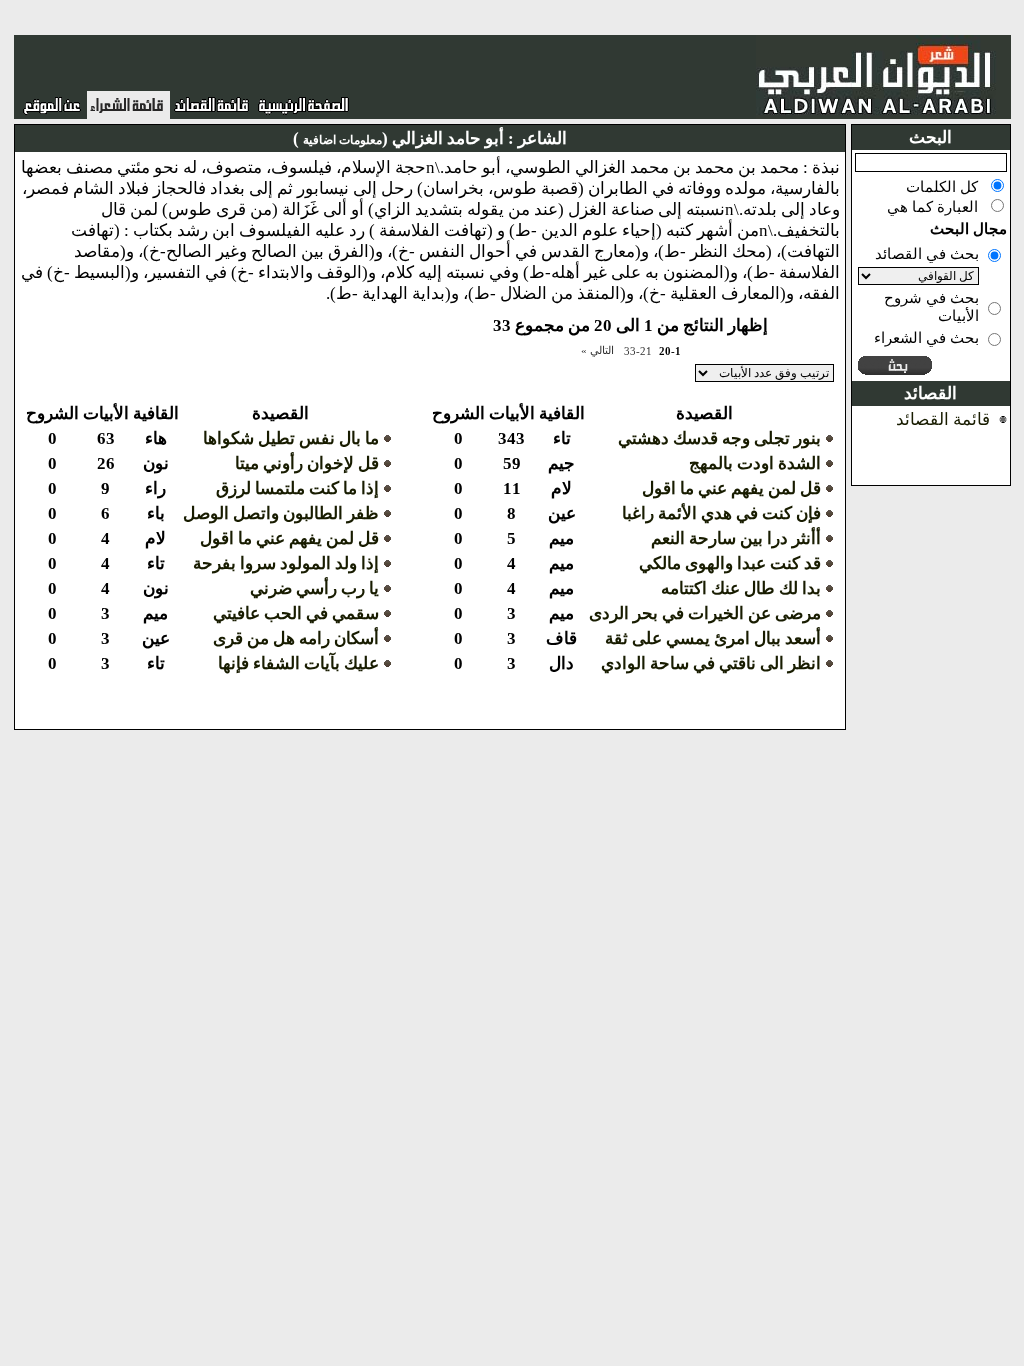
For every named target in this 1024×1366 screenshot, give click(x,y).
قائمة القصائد (943, 419)
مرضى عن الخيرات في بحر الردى (705, 613)
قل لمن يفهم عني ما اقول (731, 488)
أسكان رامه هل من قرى (296, 638)
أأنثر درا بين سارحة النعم (736, 538)
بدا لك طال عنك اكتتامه (741, 588)
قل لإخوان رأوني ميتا (307, 463)
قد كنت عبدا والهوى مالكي (730, 563)
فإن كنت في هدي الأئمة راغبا (721, 513)
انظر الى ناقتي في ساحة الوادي (711, 663)
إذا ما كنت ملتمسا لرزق (297, 488)
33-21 (638, 351)
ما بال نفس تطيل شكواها (291, 438)
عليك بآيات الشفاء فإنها (298, 663)
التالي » (597, 350)
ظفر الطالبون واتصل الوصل (281, 513)
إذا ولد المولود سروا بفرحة (286, 563)
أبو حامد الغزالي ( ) (398, 138)
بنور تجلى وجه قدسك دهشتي (719, 438)
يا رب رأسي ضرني (314, 588)
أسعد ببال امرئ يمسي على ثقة (713, 638)
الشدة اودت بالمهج (755, 463)
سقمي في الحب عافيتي (296, 613)
